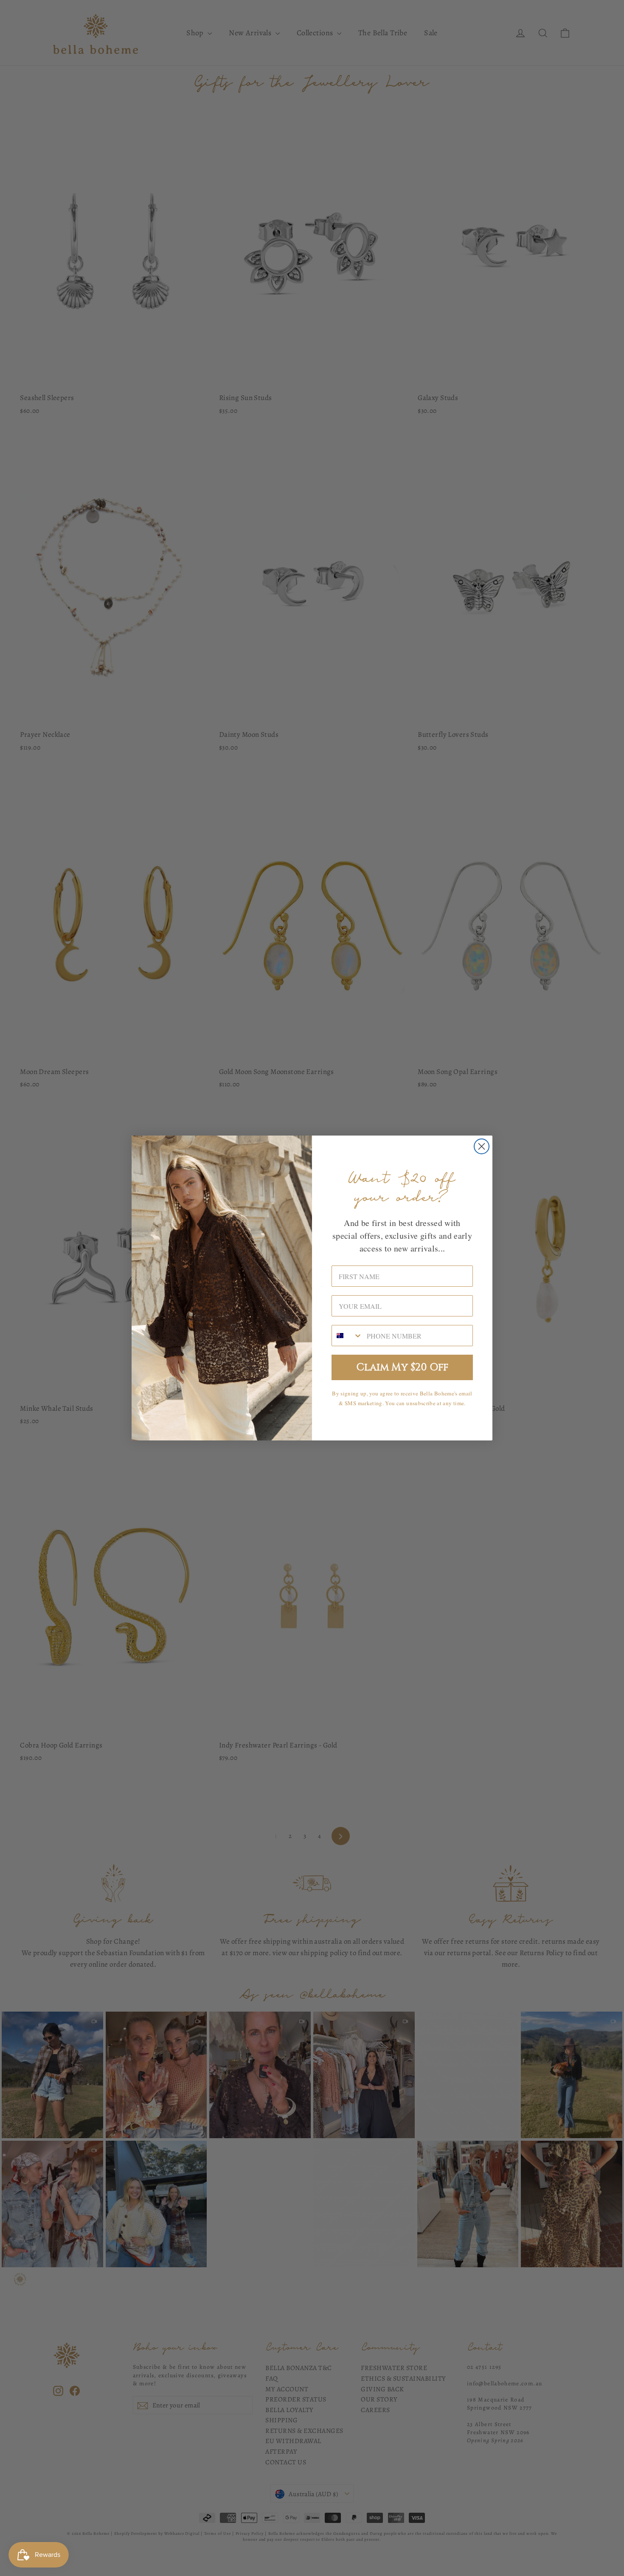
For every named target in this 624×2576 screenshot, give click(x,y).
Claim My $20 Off (402, 1367)
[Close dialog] (482, 1146)
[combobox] (347, 1336)
